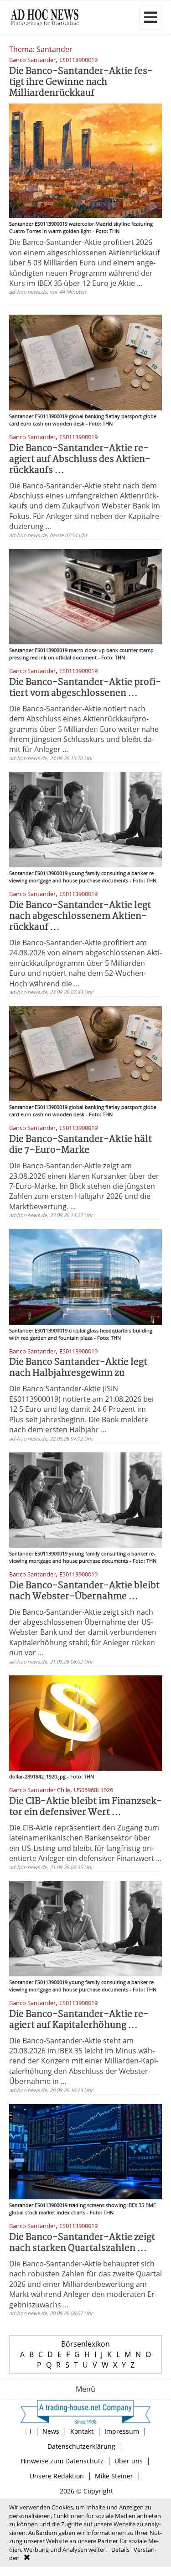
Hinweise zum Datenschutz (62, 2461)
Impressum (122, 2431)
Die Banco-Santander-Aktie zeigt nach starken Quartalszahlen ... (82, 2243)
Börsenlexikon (85, 2344)
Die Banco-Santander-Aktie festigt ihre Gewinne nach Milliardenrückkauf (81, 82)
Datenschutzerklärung (81, 2446)
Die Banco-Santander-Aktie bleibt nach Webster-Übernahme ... (84, 1591)
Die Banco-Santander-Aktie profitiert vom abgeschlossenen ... (85, 688)
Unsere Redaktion (57, 2476)
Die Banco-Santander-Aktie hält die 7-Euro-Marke (80, 1145)
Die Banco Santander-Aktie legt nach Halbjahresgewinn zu (78, 1368)
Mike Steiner (114, 2476)
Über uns (129, 2461)
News (51, 2431)
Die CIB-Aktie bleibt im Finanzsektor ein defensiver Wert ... (85, 1807)
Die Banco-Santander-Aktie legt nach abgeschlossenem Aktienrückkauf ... (80, 916)
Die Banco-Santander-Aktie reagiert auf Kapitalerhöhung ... (79, 2020)
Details (120, 2550)
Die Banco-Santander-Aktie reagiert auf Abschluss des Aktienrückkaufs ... (80, 459)
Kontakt (82, 2431)
